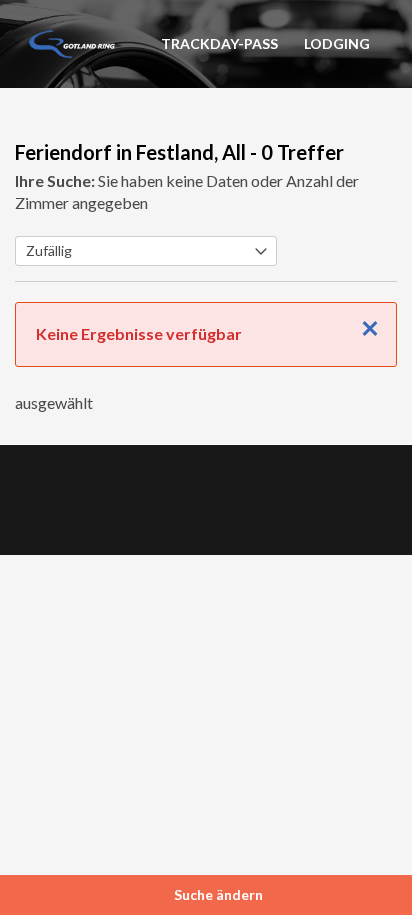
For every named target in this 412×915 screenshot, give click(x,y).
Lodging (337, 43)
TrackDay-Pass (219, 43)
